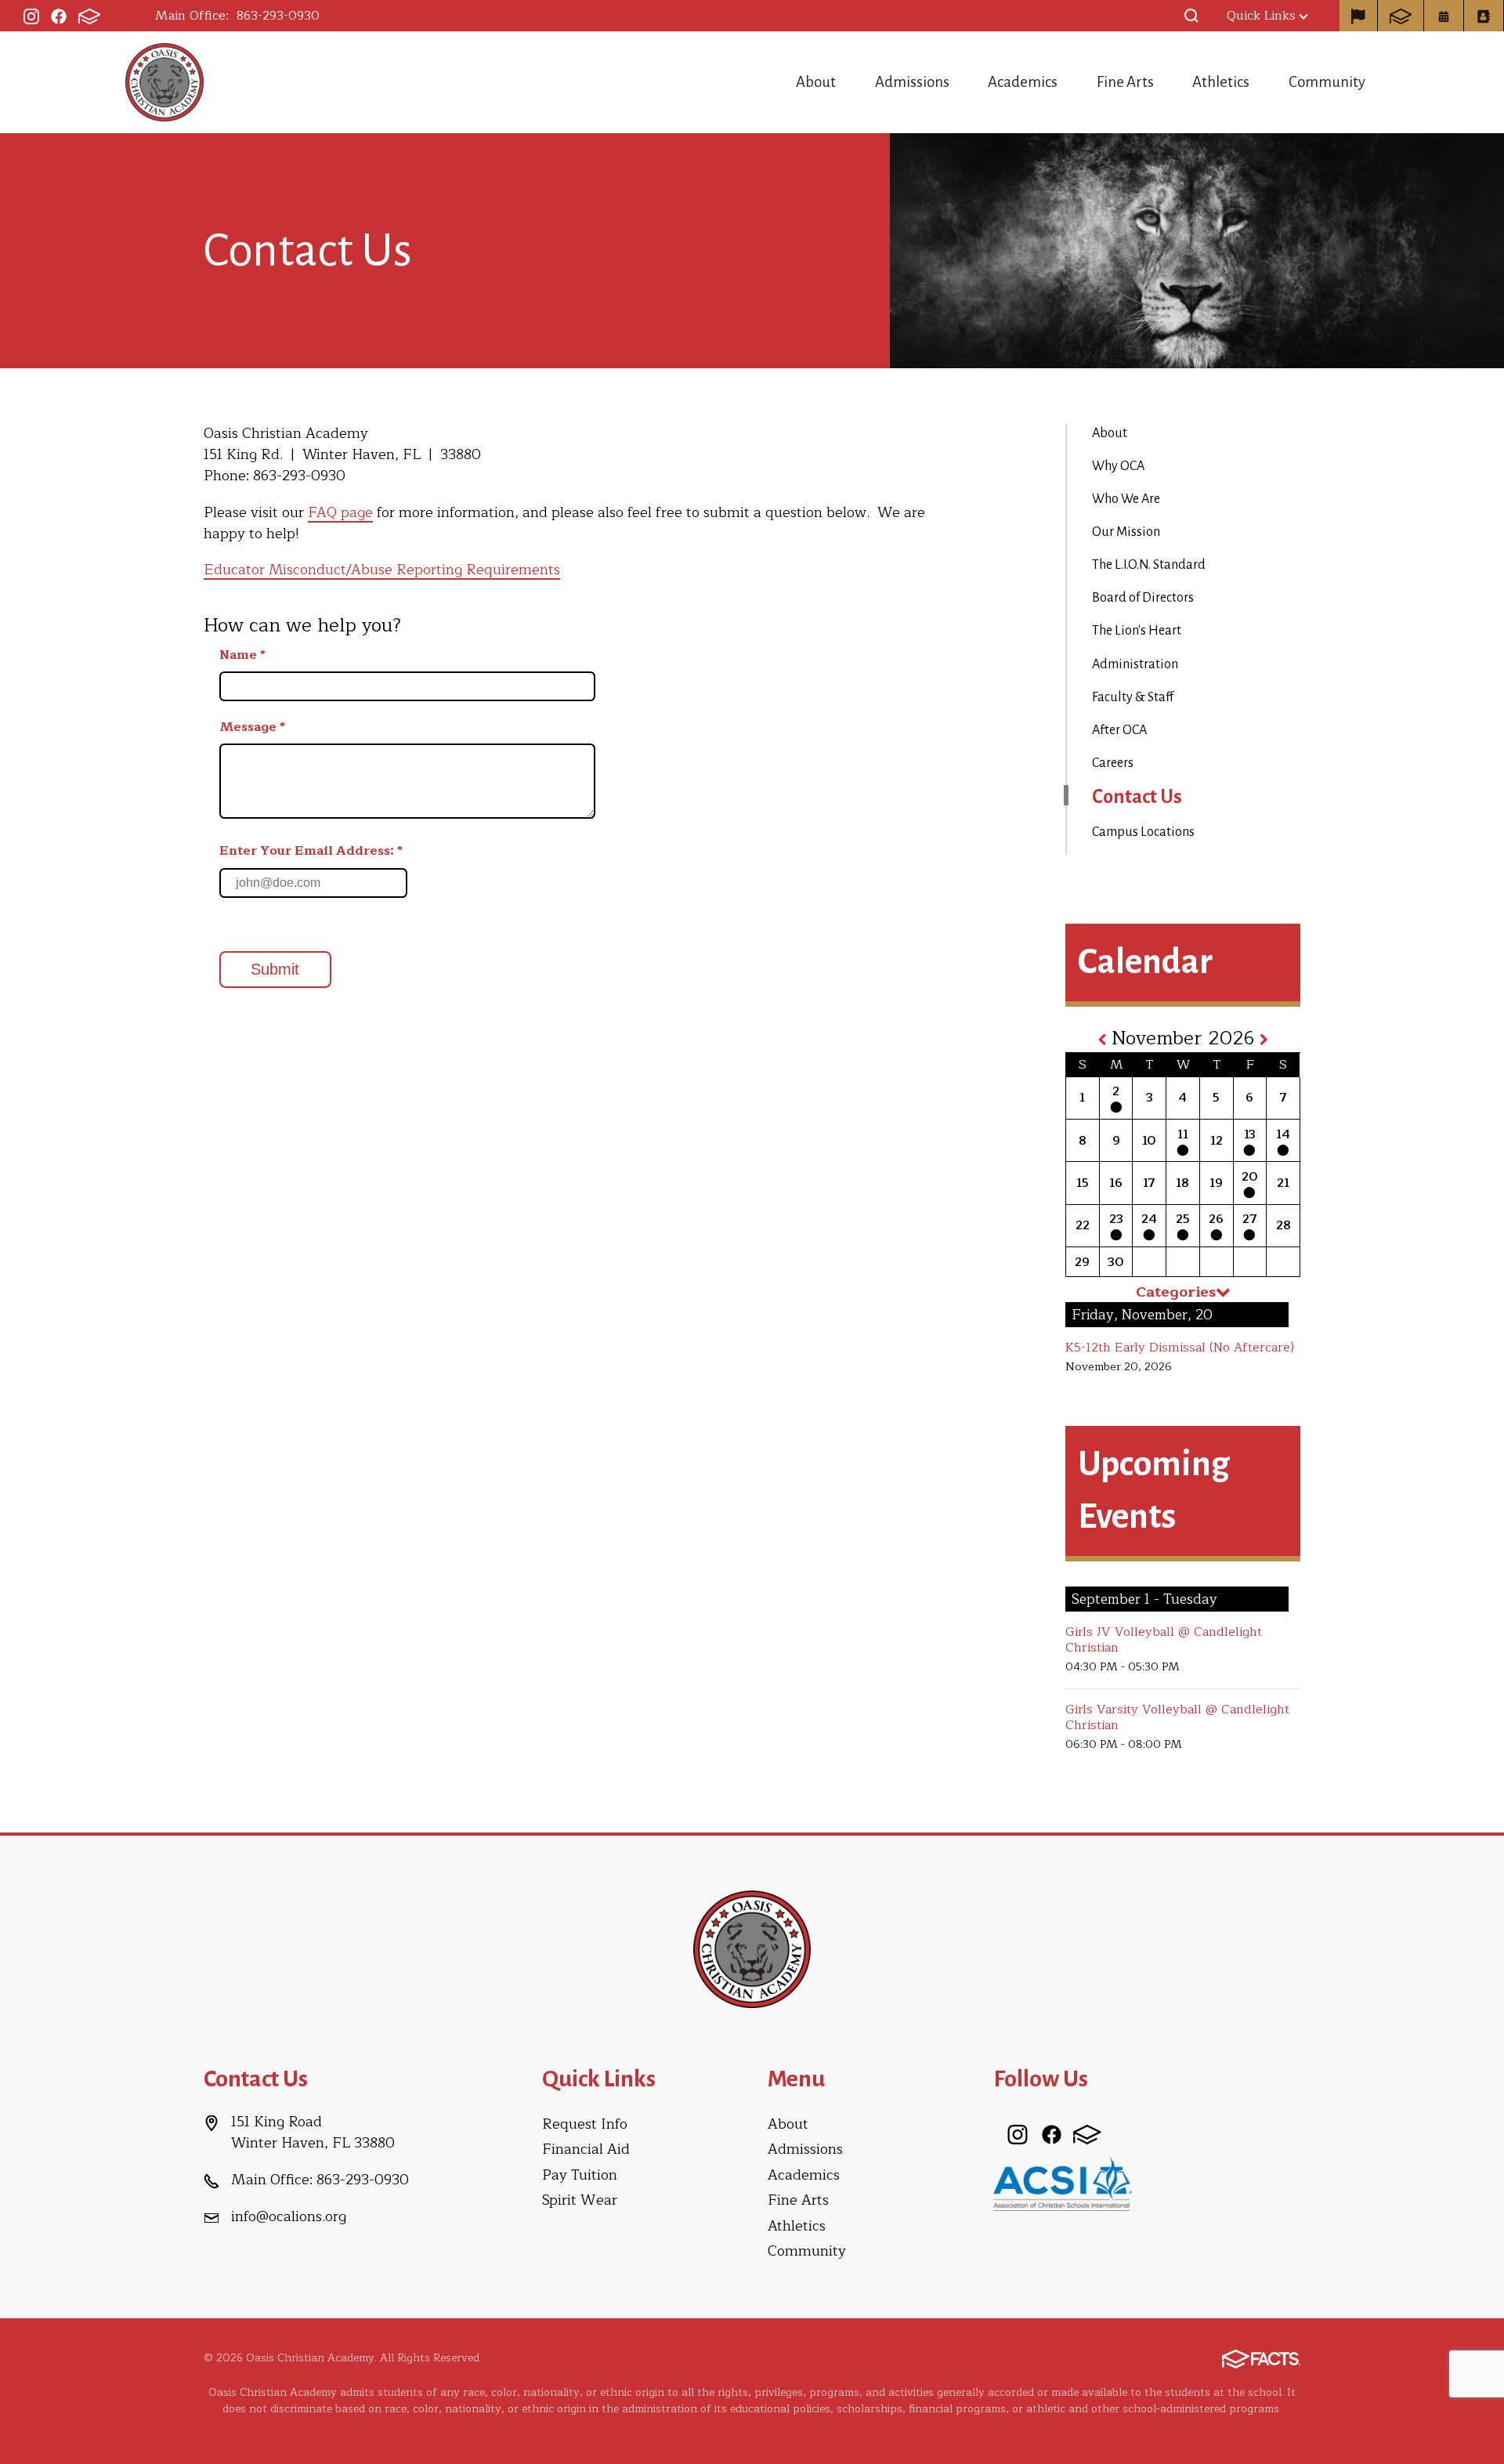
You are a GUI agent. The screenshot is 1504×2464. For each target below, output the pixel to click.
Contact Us (1137, 797)
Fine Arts (1125, 82)
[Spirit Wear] (1358, 16)
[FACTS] (89, 16)
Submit (275, 969)
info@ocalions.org (289, 2216)
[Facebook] (59, 16)
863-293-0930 (278, 16)
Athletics (1221, 82)
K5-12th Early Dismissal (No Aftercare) (1180, 1348)
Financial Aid (586, 2149)
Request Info (585, 2124)
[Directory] (1484, 16)
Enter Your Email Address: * (311, 851)
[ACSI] (1063, 2183)
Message (252, 727)
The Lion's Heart (1137, 631)
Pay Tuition (580, 2175)
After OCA (1119, 730)
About (816, 82)
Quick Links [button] (1261, 16)
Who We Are (1126, 499)
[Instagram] (31, 16)
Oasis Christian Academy (164, 82)
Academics (1023, 82)
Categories (1176, 1292)
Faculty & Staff (1133, 697)
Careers (1113, 763)
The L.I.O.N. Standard (1149, 565)
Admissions (912, 82)
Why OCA (1118, 466)
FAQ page (340, 512)
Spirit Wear (580, 2200)
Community (1327, 82)
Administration (1135, 664)
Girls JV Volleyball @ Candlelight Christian (1164, 1640)
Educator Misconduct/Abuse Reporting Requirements (382, 570)
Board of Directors (1143, 598)
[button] (1191, 16)
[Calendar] (1444, 16)
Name (242, 655)
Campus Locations (1143, 832)
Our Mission (1126, 532)
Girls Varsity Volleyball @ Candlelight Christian (1177, 1717)
